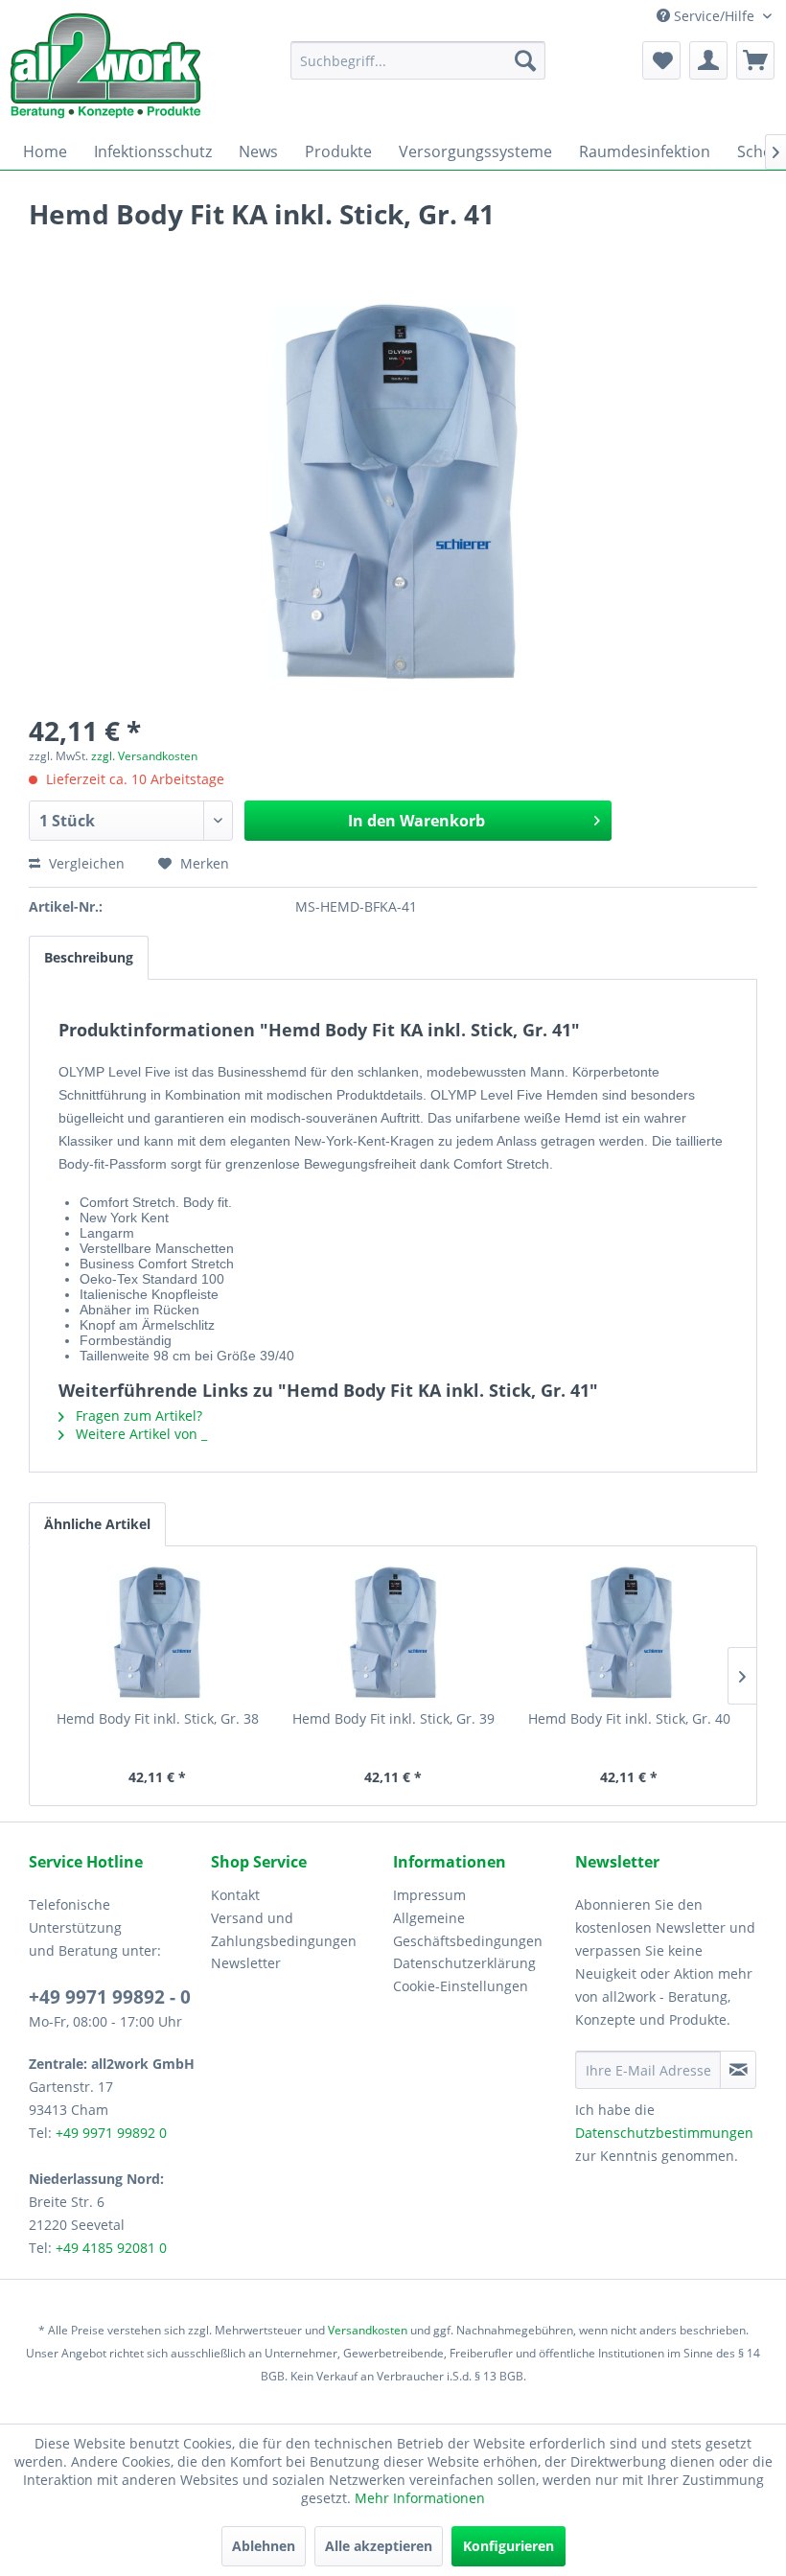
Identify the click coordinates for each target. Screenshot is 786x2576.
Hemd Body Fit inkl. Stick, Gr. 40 (629, 1718)
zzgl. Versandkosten (144, 756)
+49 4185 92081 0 (111, 2248)
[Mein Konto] (708, 60)
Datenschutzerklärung (464, 1963)
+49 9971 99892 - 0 (110, 1997)
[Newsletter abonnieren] (738, 2070)
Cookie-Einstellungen (461, 1986)
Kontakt (235, 1895)
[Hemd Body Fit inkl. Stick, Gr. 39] (393, 1633)
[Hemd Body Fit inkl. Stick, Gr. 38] (157, 1633)
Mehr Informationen (420, 2498)
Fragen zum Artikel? (137, 1416)
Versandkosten (368, 2330)
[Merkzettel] (661, 60)
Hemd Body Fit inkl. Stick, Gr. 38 (158, 1718)
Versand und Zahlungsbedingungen (284, 1929)
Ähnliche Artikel (97, 1524)
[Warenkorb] (755, 60)
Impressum (429, 1895)
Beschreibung (89, 957)
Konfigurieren (509, 2546)
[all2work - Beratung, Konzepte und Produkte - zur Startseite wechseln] (105, 66)
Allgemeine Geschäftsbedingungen (468, 1929)
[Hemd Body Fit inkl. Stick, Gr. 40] (629, 1633)
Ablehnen (264, 2546)
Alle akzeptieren (379, 2546)
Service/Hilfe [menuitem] (714, 16)
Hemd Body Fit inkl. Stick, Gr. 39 (393, 1718)
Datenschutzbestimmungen (664, 2133)
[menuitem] (418, 60)
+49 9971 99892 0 (111, 2133)
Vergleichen (85, 863)
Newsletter (246, 1963)
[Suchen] (525, 60)
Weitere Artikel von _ (139, 1434)
